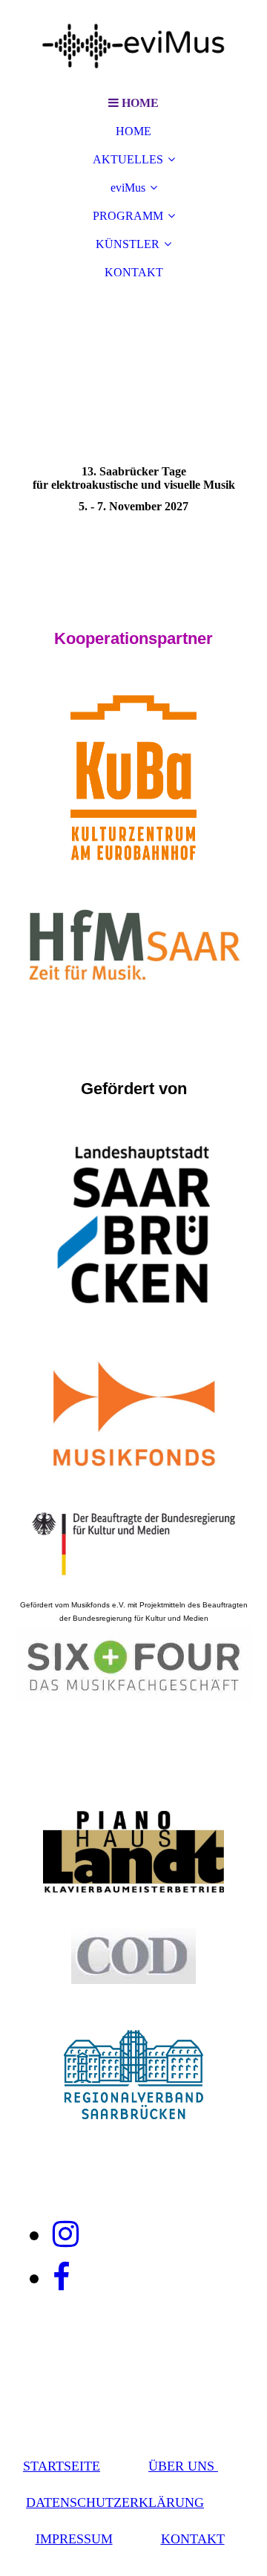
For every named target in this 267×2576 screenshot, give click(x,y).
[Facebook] (61, 2277)
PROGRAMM (128, 216)
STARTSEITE (62, 2466)
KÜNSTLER (128, 244)
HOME (133, 131)
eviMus (128, 188)
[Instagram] (66, 2234)
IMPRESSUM (74, 2539)
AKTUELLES (128, 159)
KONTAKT (134, 272)
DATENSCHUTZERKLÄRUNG (115, 2502)
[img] (133, 45)
